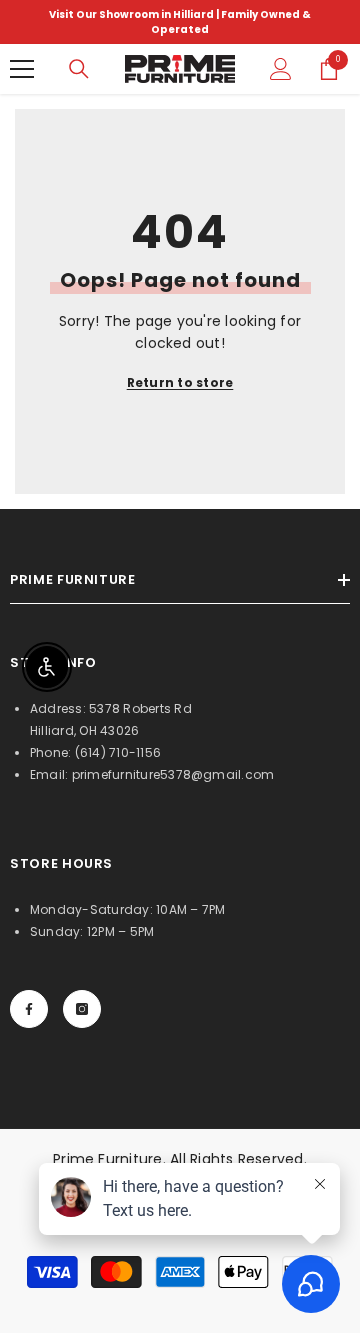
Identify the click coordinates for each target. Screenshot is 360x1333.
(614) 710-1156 (118, 752)
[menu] (22, 69)
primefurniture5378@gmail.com (173, 774)
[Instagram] (82, 1009)
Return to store (180, 382)
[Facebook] (29, 1009)
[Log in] (281, 69)
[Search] (79, 69)
